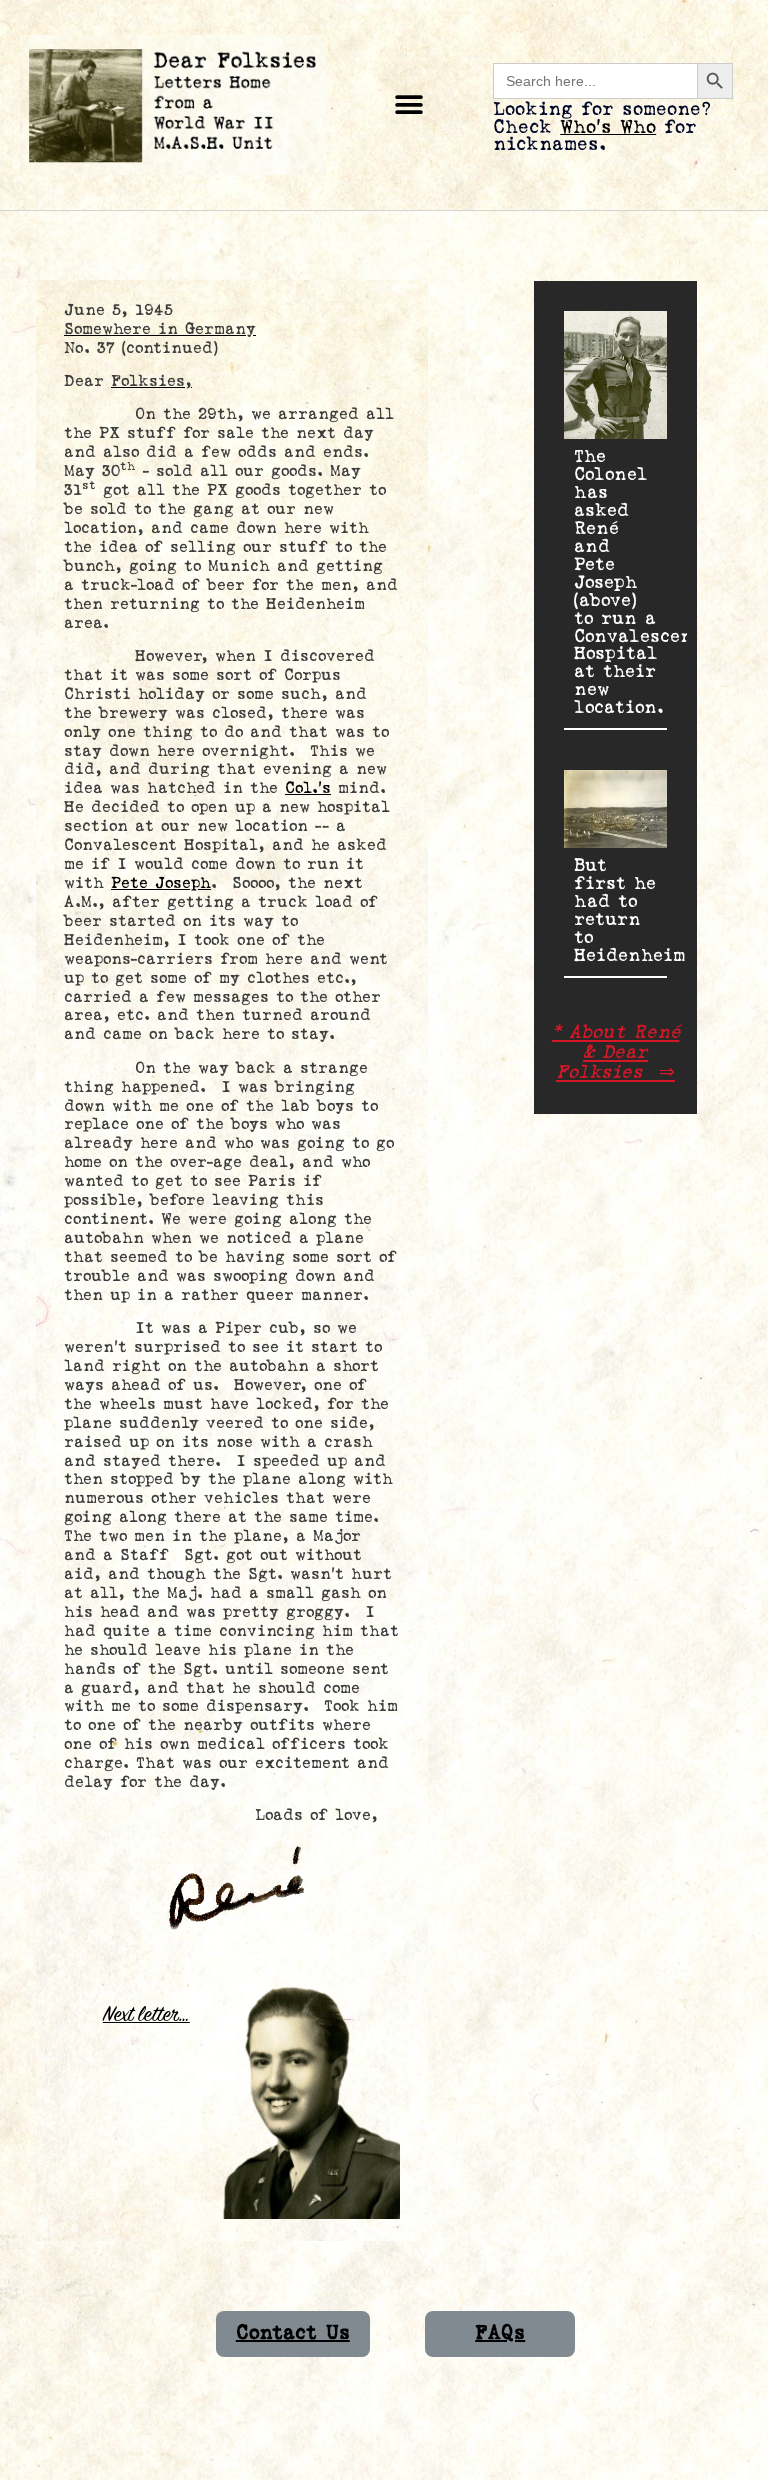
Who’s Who (608, 127)
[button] (409, 105)
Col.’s (308, 788)
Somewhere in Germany (160, 329)
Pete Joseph (161, 883)
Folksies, (151, 381)
